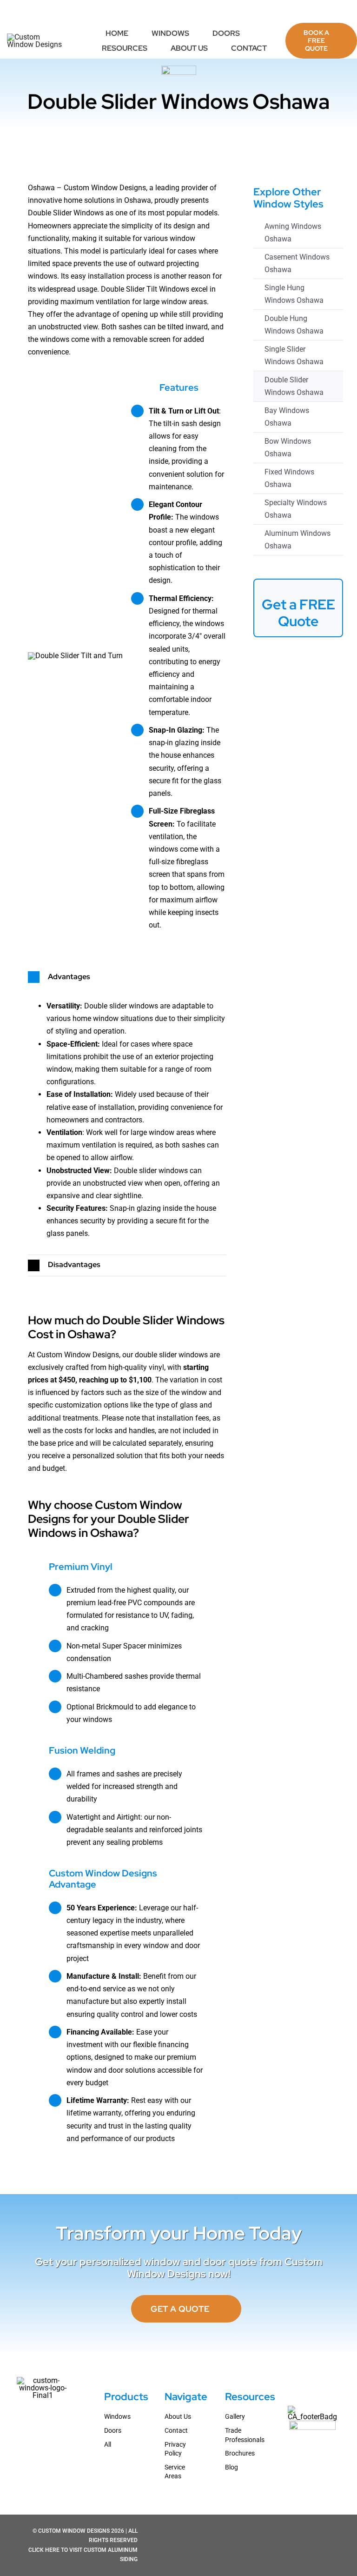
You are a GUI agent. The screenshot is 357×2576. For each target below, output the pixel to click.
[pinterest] (340, 12)
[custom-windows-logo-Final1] (36, 37)
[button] (127, 977)
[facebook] (311, 12)
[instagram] (325, 12)
